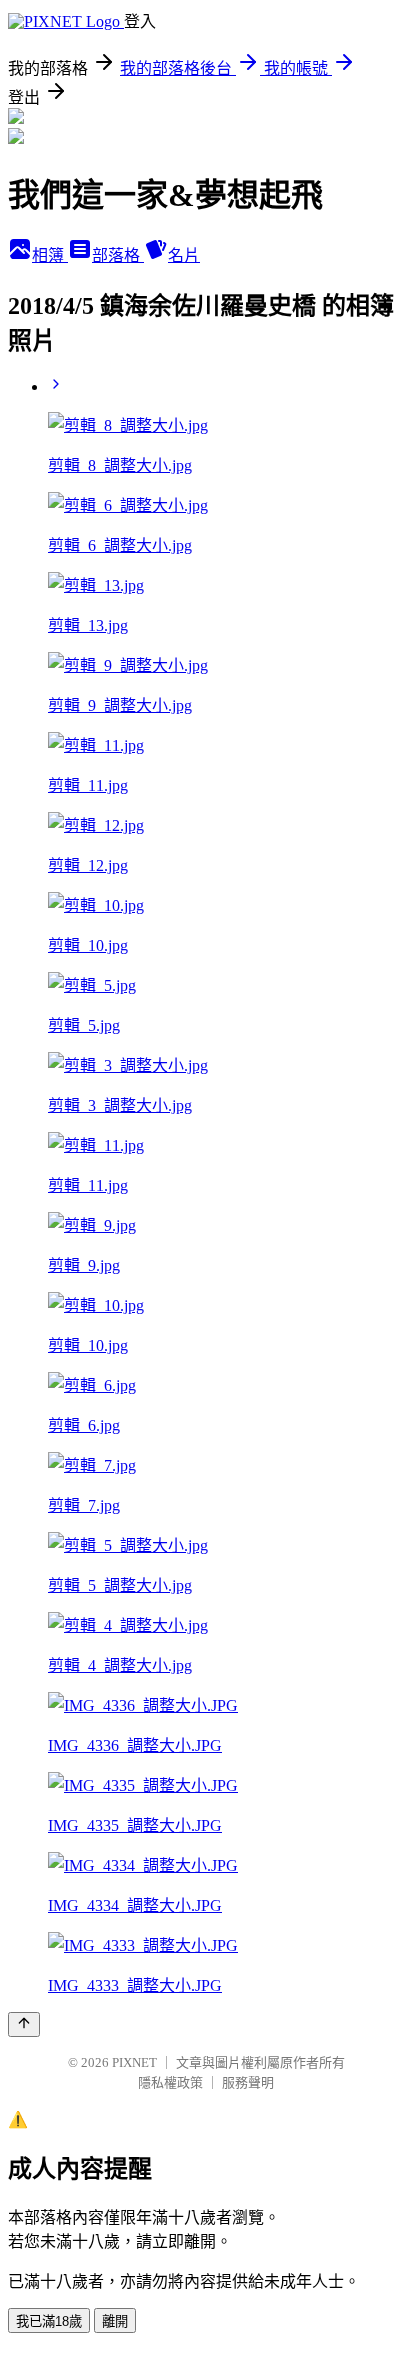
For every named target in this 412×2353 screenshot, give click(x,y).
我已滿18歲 (49, 2321)
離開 (115, 2321)
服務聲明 (248, 2082)
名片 (184, 255)
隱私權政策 (170, 2082)
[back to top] (24, 2024)
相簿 (50, 255)
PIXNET (134, 2062)
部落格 (118, 255)
